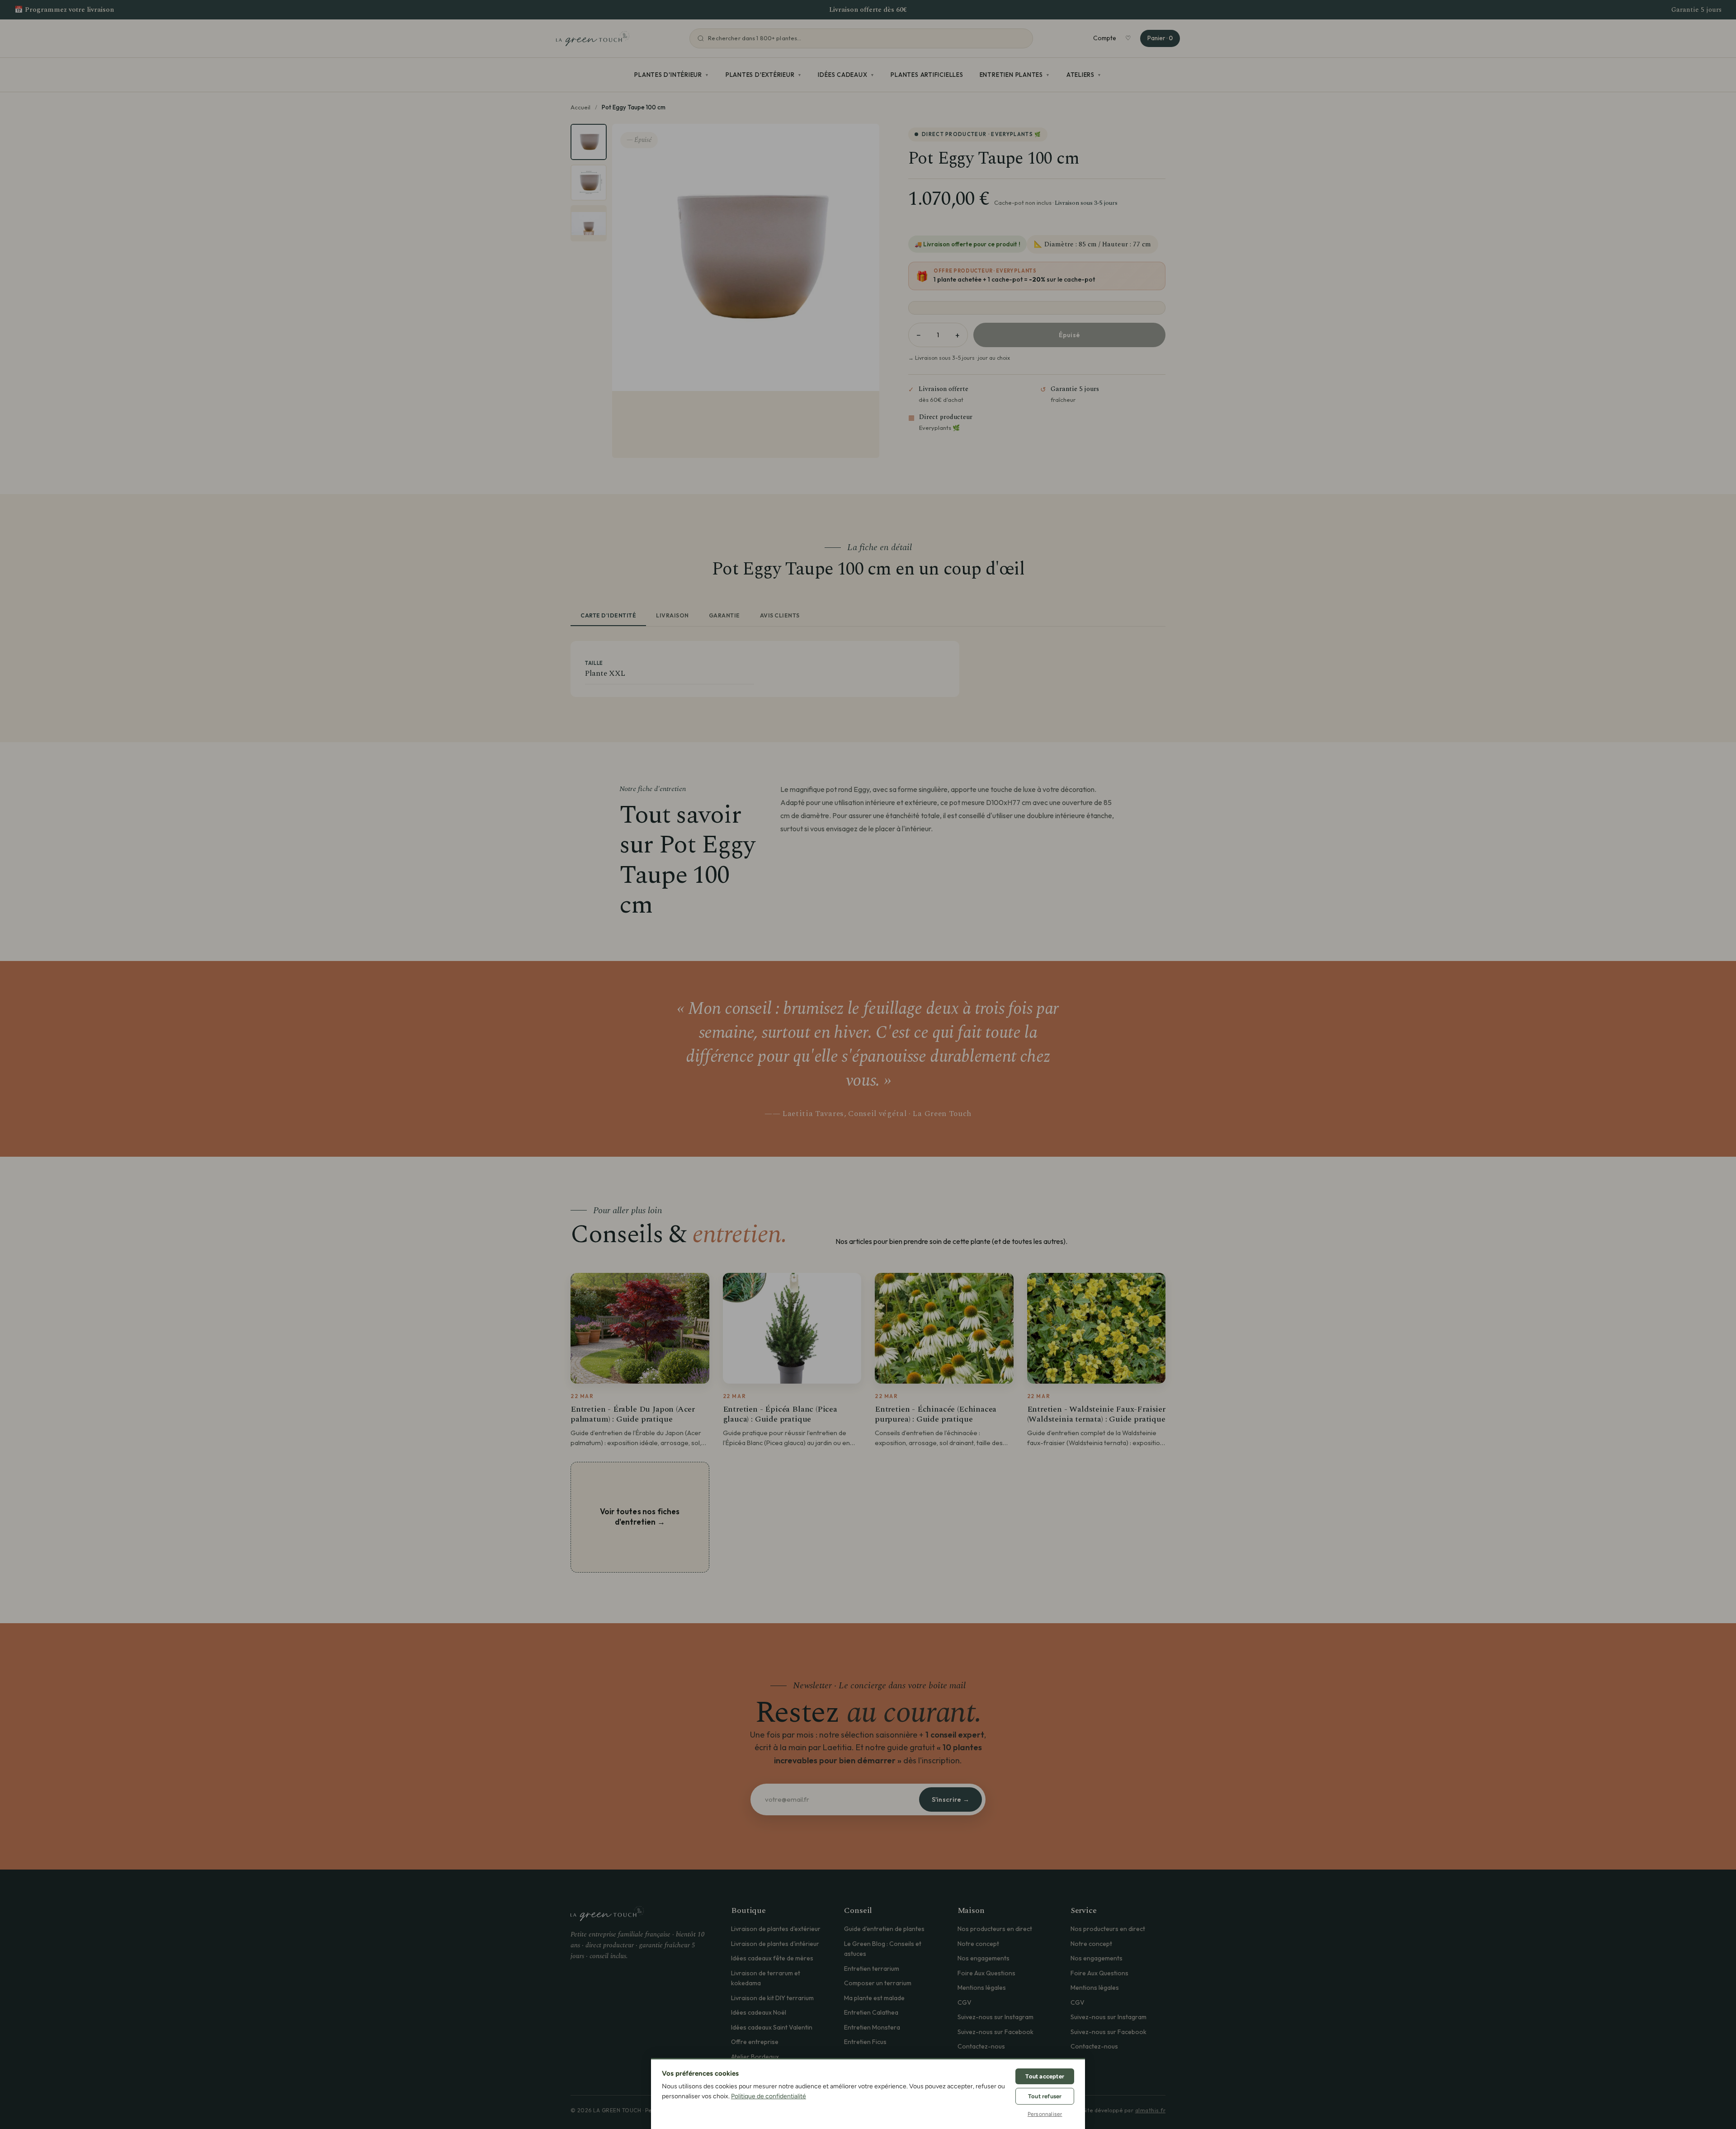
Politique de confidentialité (769, 2096)
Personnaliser (1045, 2114)
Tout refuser (1045, 2096)
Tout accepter (1045, 2076)
